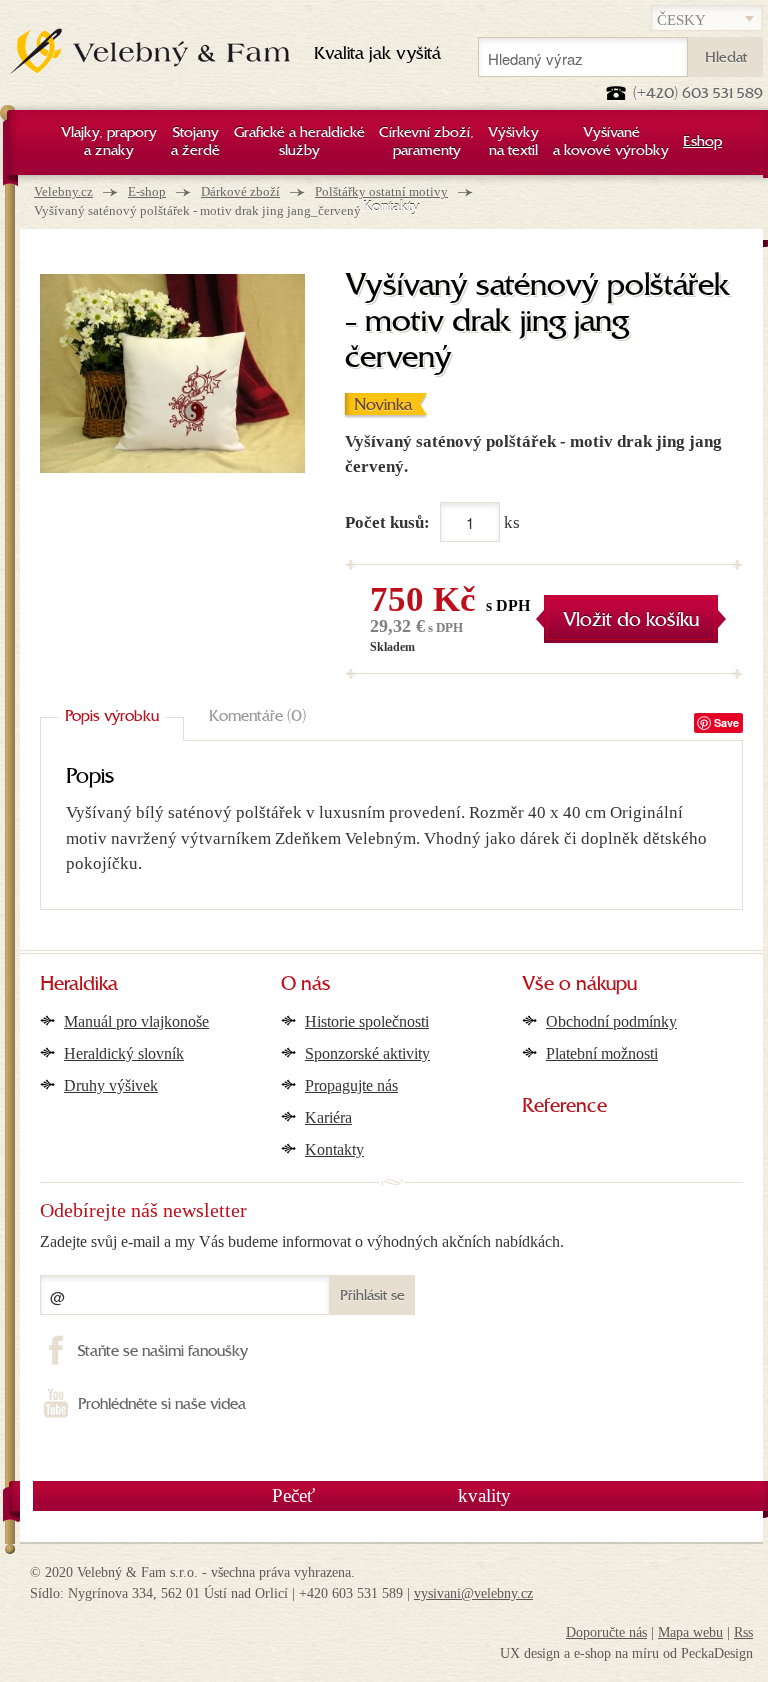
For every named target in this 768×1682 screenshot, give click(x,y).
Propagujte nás (351, 1085)
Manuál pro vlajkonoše (136, 1021)
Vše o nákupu (579, 985)
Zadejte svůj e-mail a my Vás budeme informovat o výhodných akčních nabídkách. (302, 1241)
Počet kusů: (387, 522)
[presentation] (112, 718)
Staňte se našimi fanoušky (163, 1352)
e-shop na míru (616, 1653)
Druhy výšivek (111, 1085)
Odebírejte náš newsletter (143, 1210)
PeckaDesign (717, 1653)
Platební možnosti (602, 1053)
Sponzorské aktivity (367, 1053)
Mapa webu (690, 1632)
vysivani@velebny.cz (473, 1593)
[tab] (112, 718)
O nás (306, 985)
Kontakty (334, 1149)
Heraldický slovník (124, 1053)
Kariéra (328, 1117)
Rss (743, 1632)
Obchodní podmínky (611, 1021)
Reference (564, 1107)
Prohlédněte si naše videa (162, 1405)
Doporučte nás (606, 1632)
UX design (530, 1653)
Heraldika (79, 985)
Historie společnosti (367, 1021)
